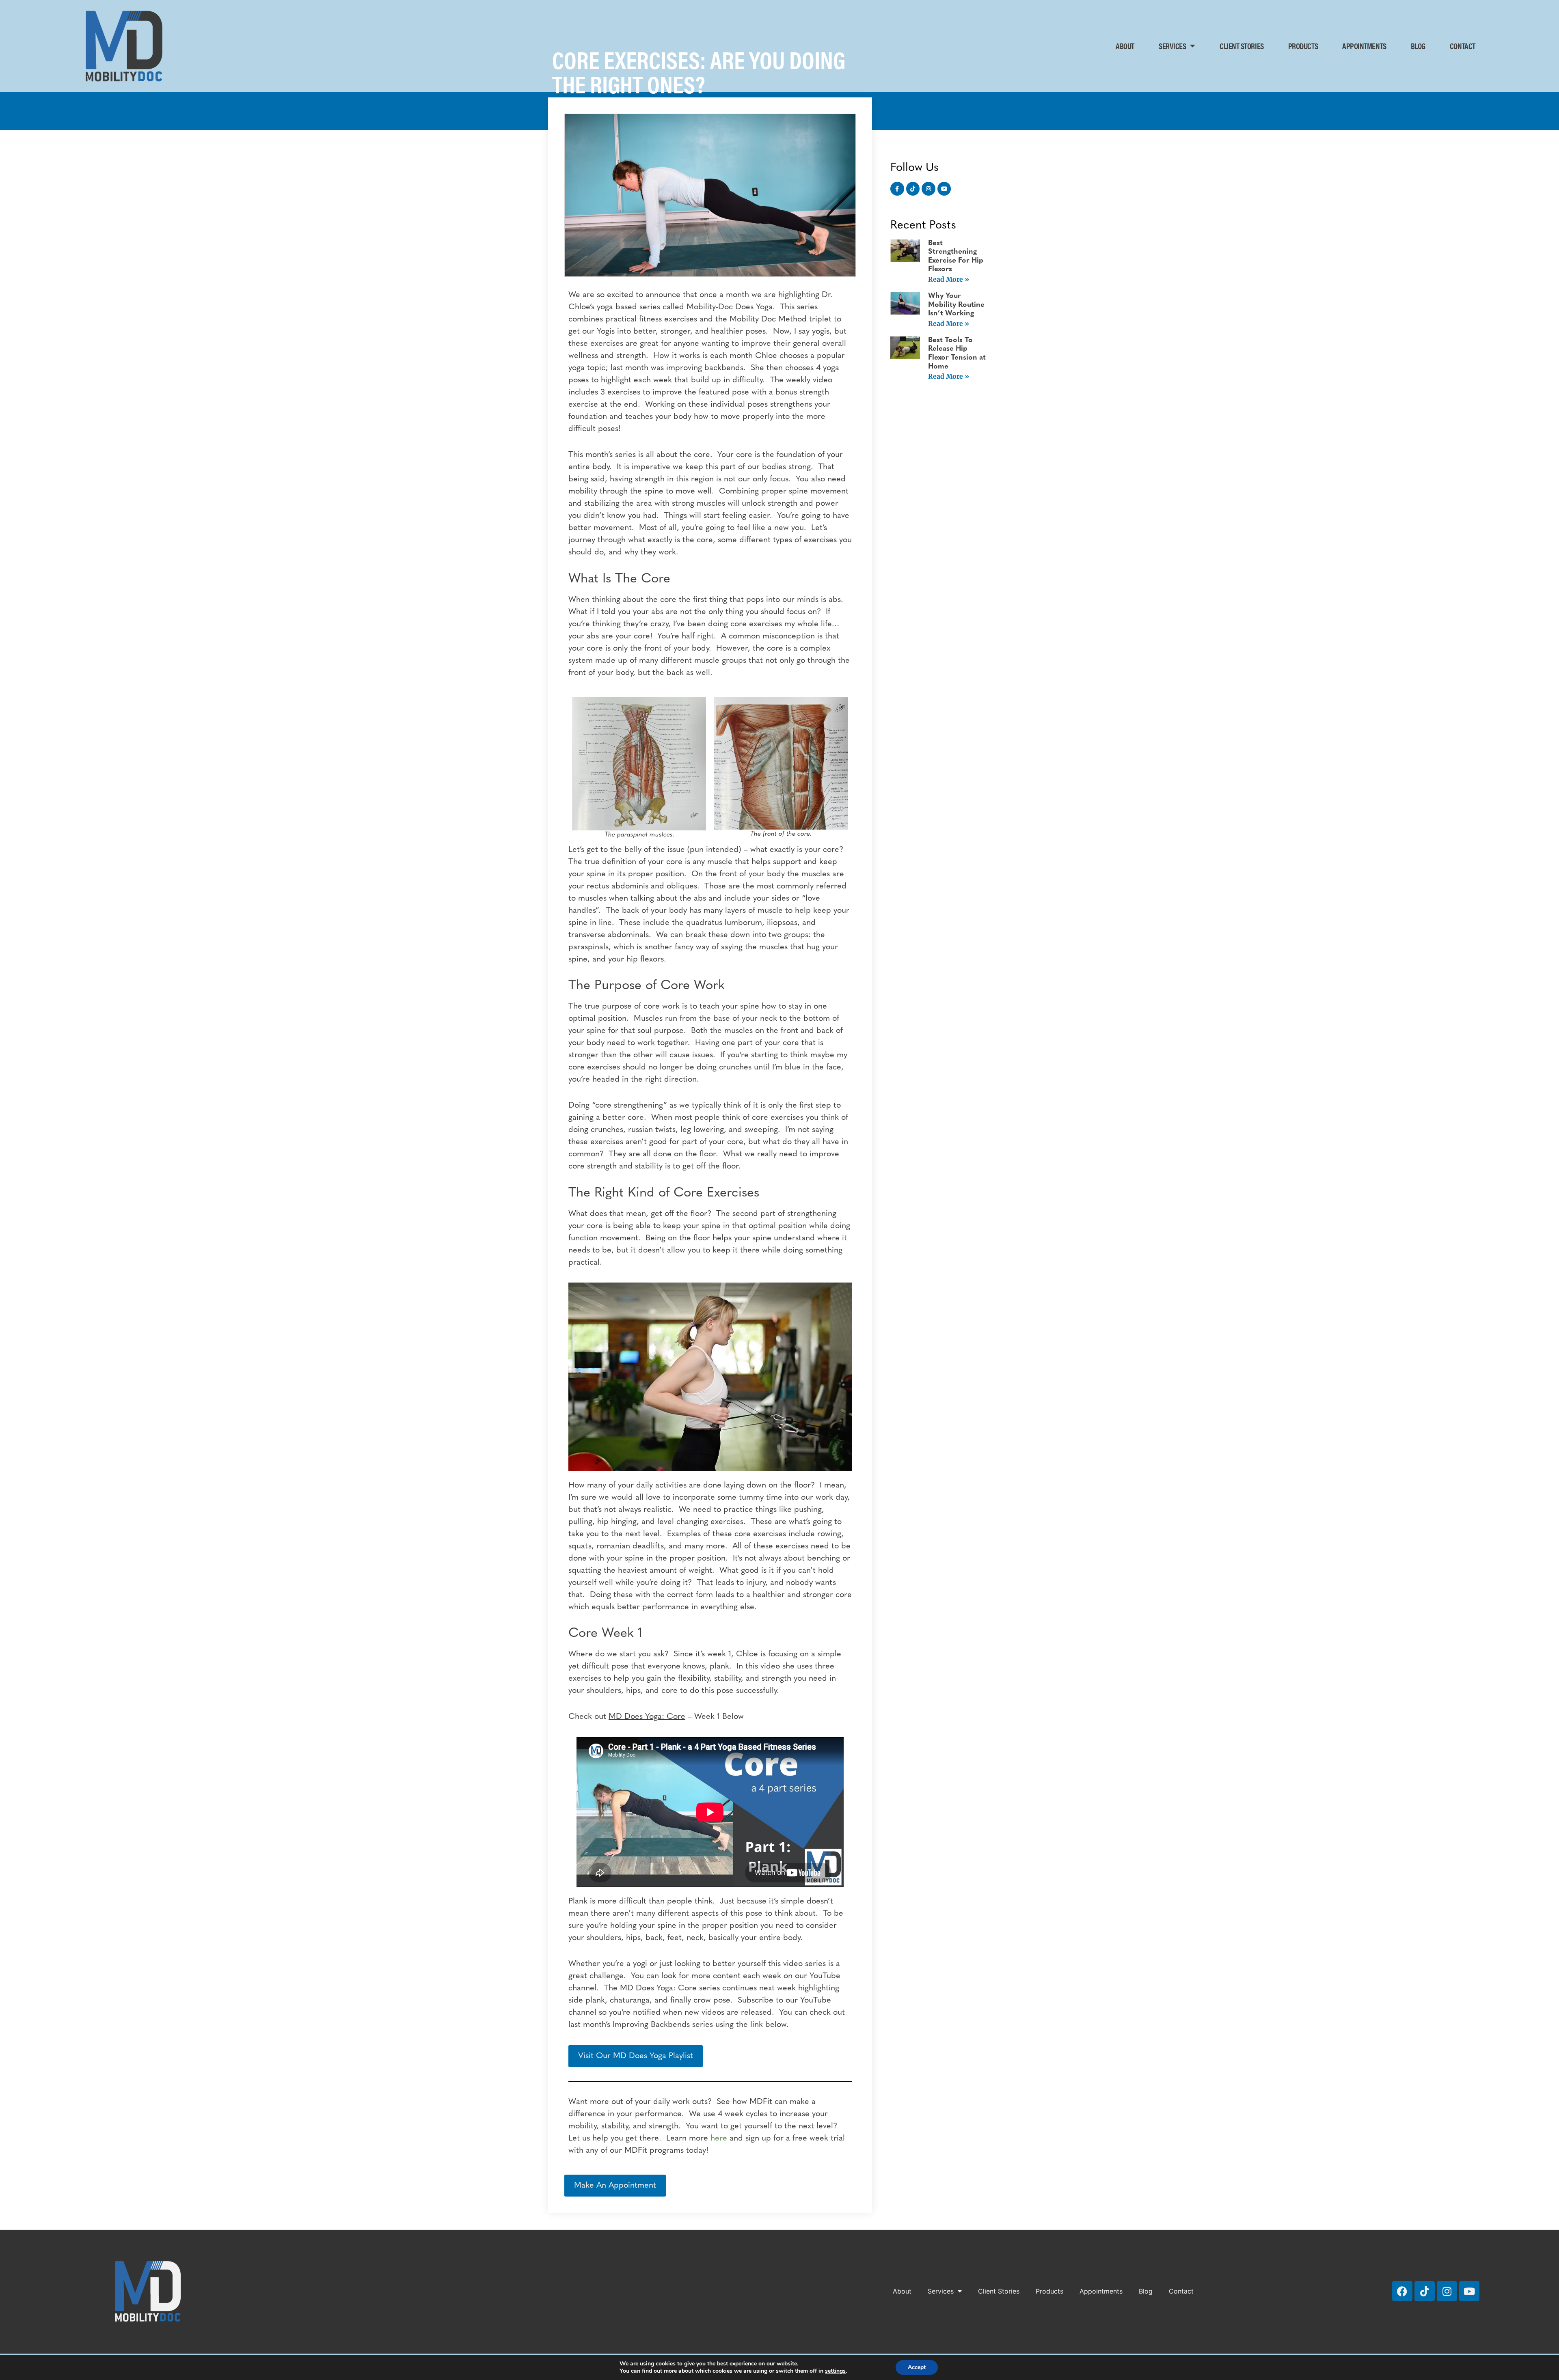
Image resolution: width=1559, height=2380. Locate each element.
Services (1172, 46)
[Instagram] (928, 189)
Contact (1463, 46)
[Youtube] (944, 189)
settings (835, 2371)
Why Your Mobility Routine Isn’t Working (956, 305)
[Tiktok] (913, 189)
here (719, 2139)
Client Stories (1242, 46)
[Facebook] (1402, 2291)
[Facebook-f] (897, 189)
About (1125, 46)
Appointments (1364, 46)
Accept (917, 2367)
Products (1303, 46)
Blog (1418, 46)
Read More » (949, 279)
